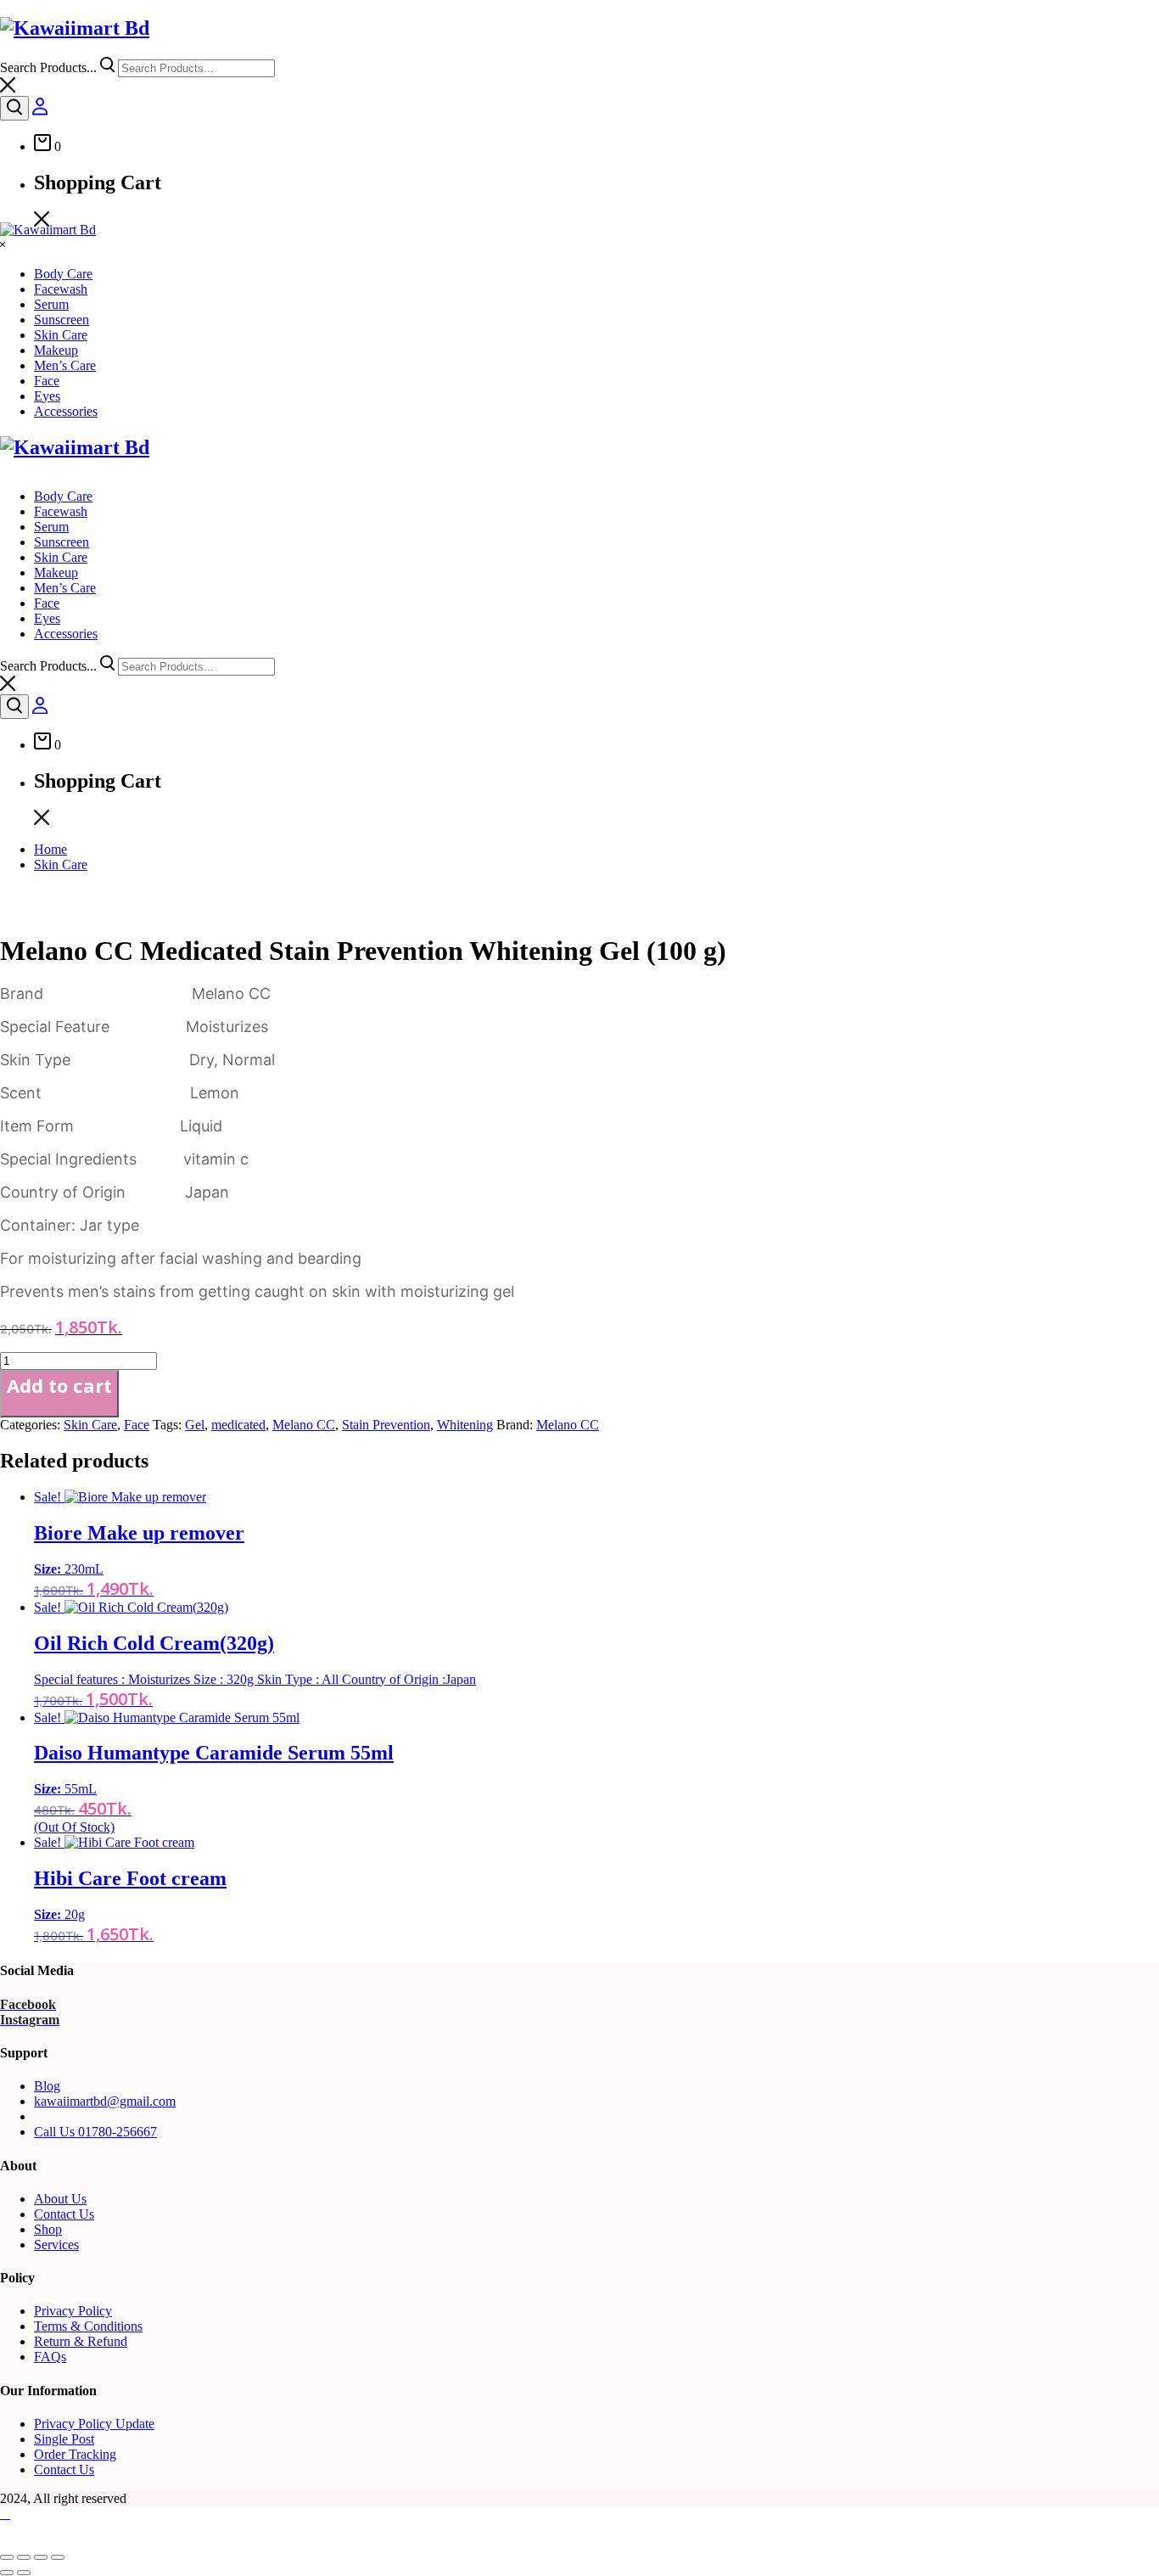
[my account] (40, 111)
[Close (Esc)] (58, 2557)
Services (56, 2245)
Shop (48, 2229)
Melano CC (304, 1425)
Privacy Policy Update (94, 2424)
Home (50, 849)
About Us (60, 2199)
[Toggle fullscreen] (24, 2557)
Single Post (64, 2439)
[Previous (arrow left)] (7, 2573)
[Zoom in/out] (7, 2557)
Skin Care (61, 864)
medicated (238, 1425)
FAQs (50, 2357)
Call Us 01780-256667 (95, 2132)
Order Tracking (75, 2454)
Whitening (465, 1425)
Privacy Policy (73, 2311)
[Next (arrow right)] (24, 2573)
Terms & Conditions (88, 2326)
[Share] (41, 2557)
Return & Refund (81, 2341)
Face (137, 1425)
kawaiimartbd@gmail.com (105, 2101)
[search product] (14, 108)
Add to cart (59, 1385)
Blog (47, 2086)
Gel (195, 1425)
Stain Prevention (386, 1425)
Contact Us (64, 2214)
